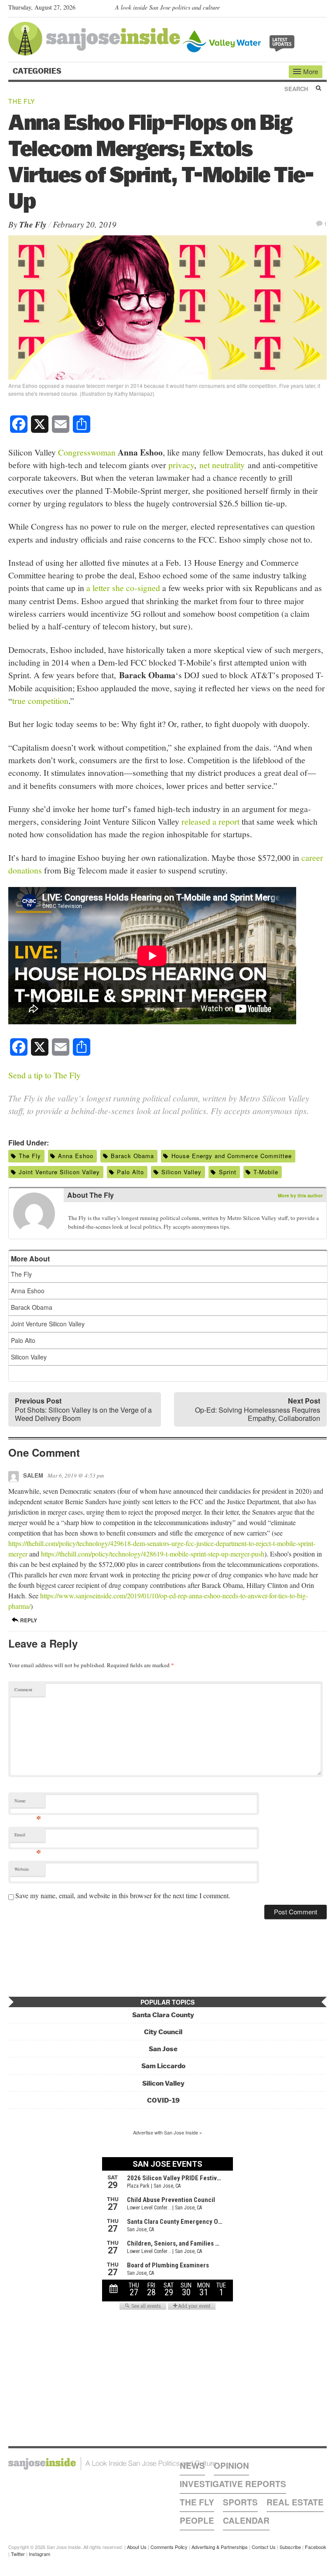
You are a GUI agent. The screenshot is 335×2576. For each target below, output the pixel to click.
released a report (210, 821)
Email (28, 1837)
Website (22, 1869)
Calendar (246, 2520)
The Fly (22, 101)
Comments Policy (169, 2547)
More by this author (300, 1195)
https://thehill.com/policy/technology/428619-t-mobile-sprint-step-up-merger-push (153, 1554)
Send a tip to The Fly (44, 1075)
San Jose (163, 2049)
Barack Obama (132, 1156)
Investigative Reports (233, 2484)
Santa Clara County (163, 2015)
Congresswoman (87, 452)
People (197, 2520)
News (192, 2466)
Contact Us (264, 2547)
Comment (23, 1689)
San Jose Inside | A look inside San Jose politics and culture (112, 2464)
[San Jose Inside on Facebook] (309, 9)
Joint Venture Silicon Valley (59, 1172)
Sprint (228, 1172)
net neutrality (222, 465)
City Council (163, 2032)
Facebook (316, 2547)
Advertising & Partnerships (220, 2547)
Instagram (39, 2554)
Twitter (18, 2554)
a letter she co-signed (123, 588)
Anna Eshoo (76, 1156)
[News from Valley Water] (240, 40)
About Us (137, 2547)
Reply (28, 1620)
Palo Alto (130, 1172)
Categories (38, 71)
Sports (240, 2502)
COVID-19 (163, 2100)
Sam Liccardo (163, 2066)
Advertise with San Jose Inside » (167, 2132)
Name (28, 1803)
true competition (40, 700)
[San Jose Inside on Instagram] (322, 9)
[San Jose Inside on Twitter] (297, 9)
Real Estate (295, 2502)
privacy (181, 465)
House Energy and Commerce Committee (232, 1156)
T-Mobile (266, 1172)
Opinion (231, 2466)
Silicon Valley (181, 1172)
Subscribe (290, 2547)
